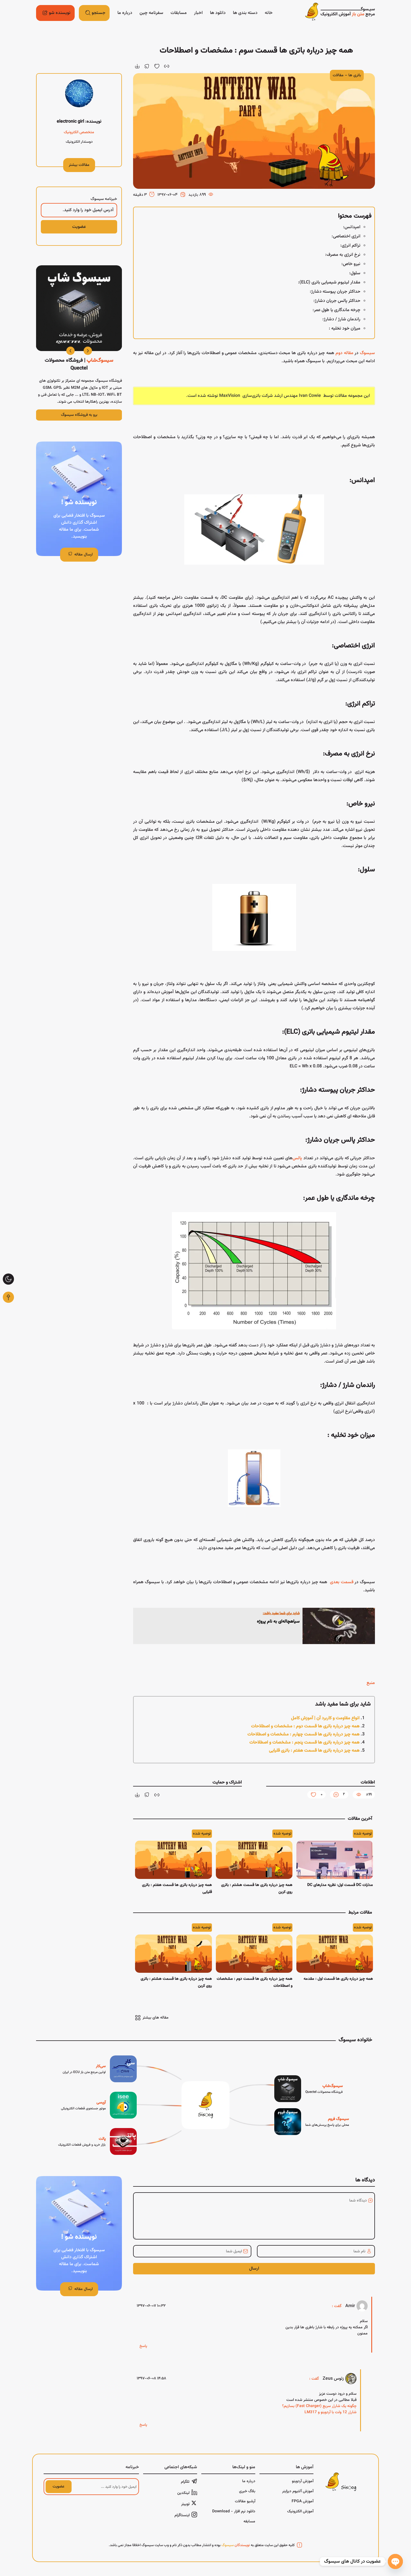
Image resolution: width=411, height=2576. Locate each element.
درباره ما (125, 13)
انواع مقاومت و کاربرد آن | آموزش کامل (325, 1718)
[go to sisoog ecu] (100, 2069)
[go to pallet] (97, 2141)
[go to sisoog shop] (309, 2089)
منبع (371, 1683)
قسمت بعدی (342, 1582)
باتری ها (355, 75)
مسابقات (179, 13)
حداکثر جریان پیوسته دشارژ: (335, 292)
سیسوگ (367, 353)
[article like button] (157, 66)
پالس (297, 1158)
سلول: (355, 273)
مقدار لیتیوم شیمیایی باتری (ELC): (329, 282)
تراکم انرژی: (350, 246)
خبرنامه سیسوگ (104, 199)
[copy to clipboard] (167, 66)
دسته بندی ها (245, 13)
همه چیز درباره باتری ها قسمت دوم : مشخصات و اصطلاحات (305, 1726)
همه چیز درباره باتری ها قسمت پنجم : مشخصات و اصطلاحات (304, 1743)
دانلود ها (218, 13)
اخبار (198, 13)
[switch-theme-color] (8, 1279)
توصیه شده (363, 1834)
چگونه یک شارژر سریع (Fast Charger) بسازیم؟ (319, 2406)
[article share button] (147, 66)
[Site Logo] (340, 13)
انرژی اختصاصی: (346, 236)
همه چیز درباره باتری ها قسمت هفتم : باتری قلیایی (314, 1751)
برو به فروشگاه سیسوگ (79, 415)
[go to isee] (99, 2105)
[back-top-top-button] (8, 1297)
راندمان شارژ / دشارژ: (341, 319)
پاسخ (143, 2346)
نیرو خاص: (351, 264)
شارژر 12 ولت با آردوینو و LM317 (330, 2412)
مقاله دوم (344, 353)
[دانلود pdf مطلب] (137, 66)
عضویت (58, 2487)
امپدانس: (352, 227)
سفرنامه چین (151, 13)
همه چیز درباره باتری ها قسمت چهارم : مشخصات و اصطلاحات (303, 1734)
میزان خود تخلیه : (345, 329)
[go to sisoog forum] (312, 2122)
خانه (269, 13)
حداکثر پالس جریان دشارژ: (337, 301)
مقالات (338, 75)
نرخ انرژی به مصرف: (343, 255)
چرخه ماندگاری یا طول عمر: (336, 310)
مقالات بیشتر (79, 165)
